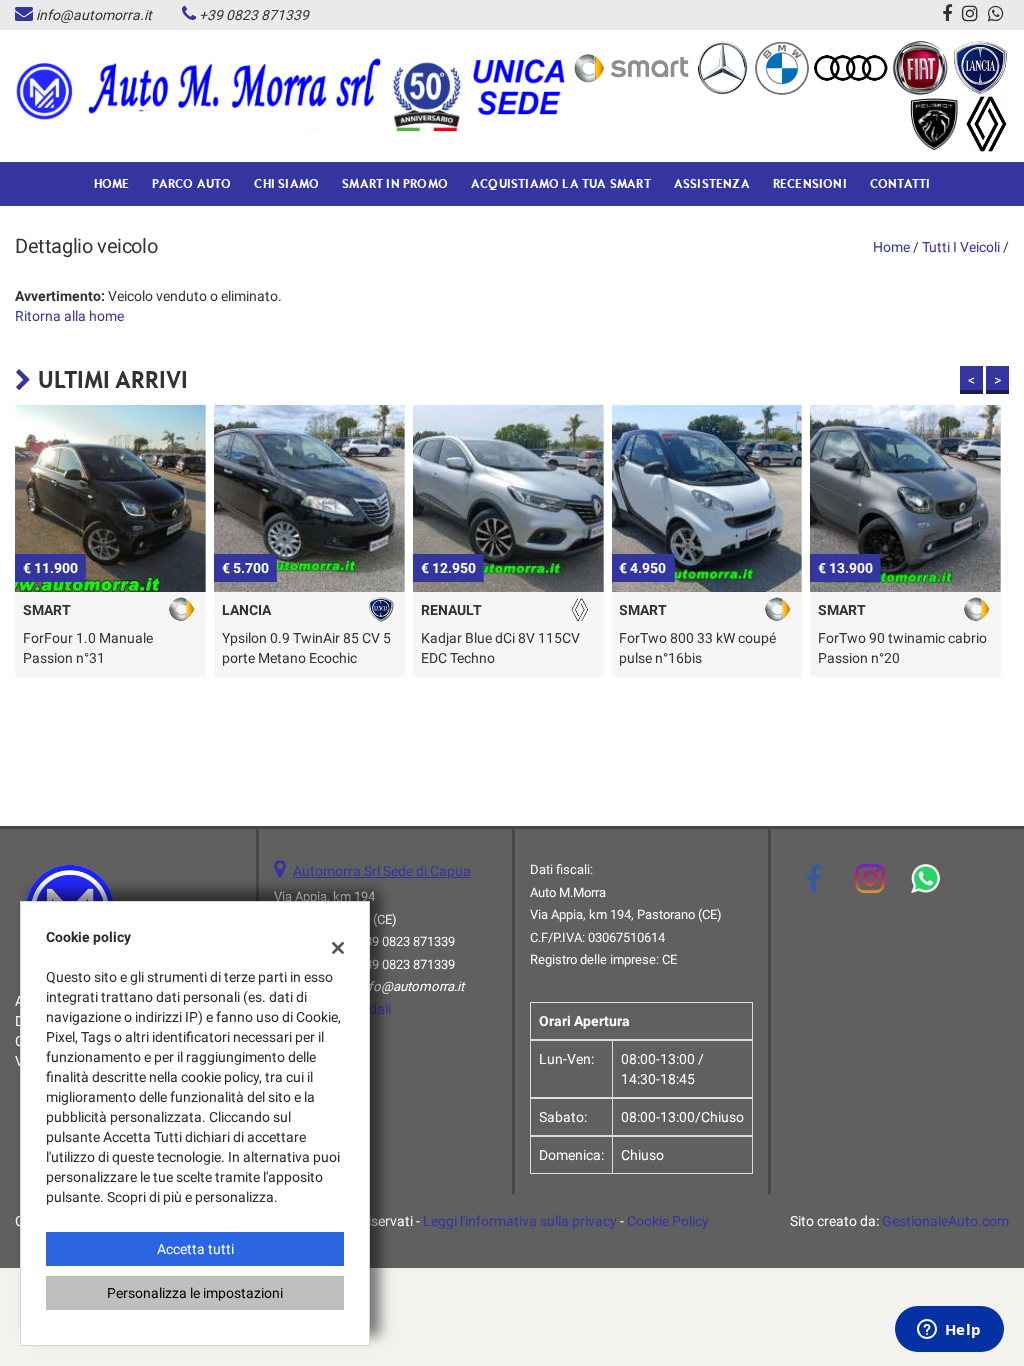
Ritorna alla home (69, 316)
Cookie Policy (668, 1221)
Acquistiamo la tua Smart (561, 183)
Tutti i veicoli (961, 247)
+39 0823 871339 (254, 15)
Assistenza (712, 183)
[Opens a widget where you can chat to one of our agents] (949, 1331)
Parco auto (191, 183)
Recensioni (810, 183)
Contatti (900, 183)
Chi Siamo (286, 183)
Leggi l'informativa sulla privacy (520, 1221)
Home (112, 183)
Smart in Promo (395, 183)
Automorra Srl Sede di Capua (382, 871)
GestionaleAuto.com (945, 1221)
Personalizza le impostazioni (195, 1293)
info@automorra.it (94, 15)
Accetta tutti (195, 1249)
